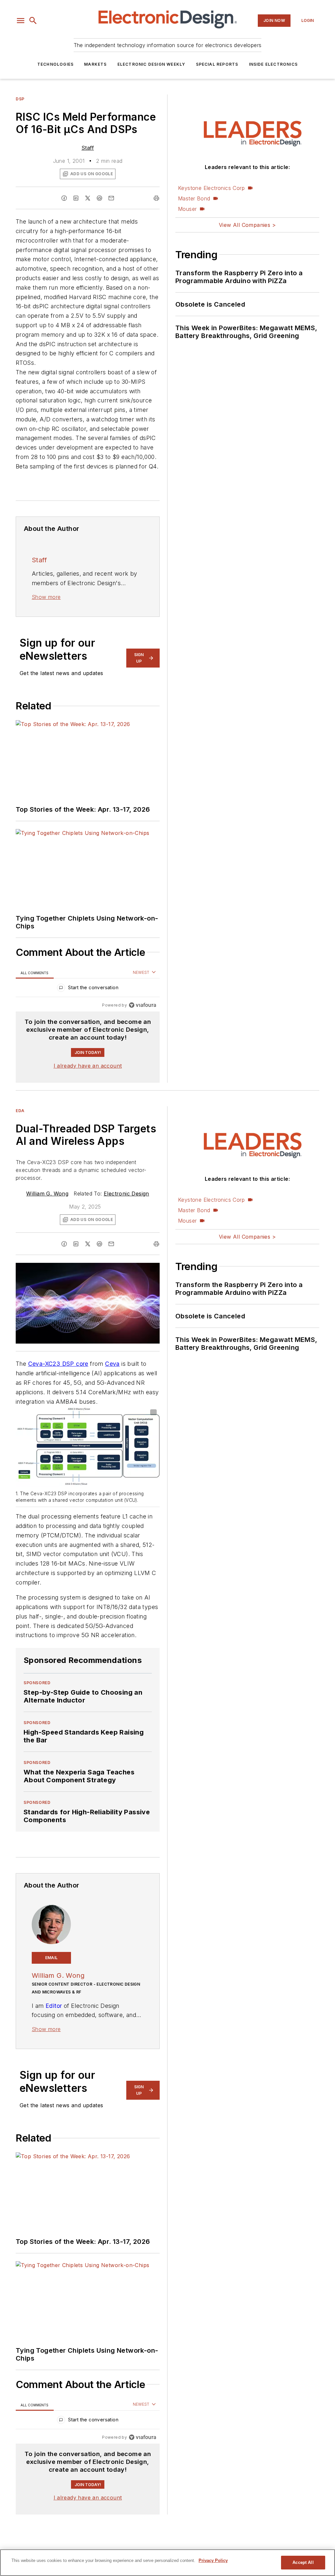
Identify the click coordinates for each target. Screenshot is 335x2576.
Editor (54, 2006)
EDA (20, 1111)
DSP (20, 99)
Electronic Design (126, 1194)
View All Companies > (247, 225)
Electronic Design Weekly (151, 64)
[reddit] (99, 198)
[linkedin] (76, 198)
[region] (88, 989)
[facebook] (64, 198)
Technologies (55, 64)
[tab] (35, 973)
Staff (88, 148)
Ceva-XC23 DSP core (58, 1364)
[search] (33, 21)
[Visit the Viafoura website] (142, 1005)
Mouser (187, 209)
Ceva (112, 1364)
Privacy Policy (213, 2560)
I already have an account (88, 1066)
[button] (21, 21)
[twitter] (88, 198)
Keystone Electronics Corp (211, 188)
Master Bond (194, 198)
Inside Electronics (273, 64)
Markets (95, 64)
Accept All (303, 2562)
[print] (156, 198)
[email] (111, 198)
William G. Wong (47, 1194)
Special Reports (217, 64)
